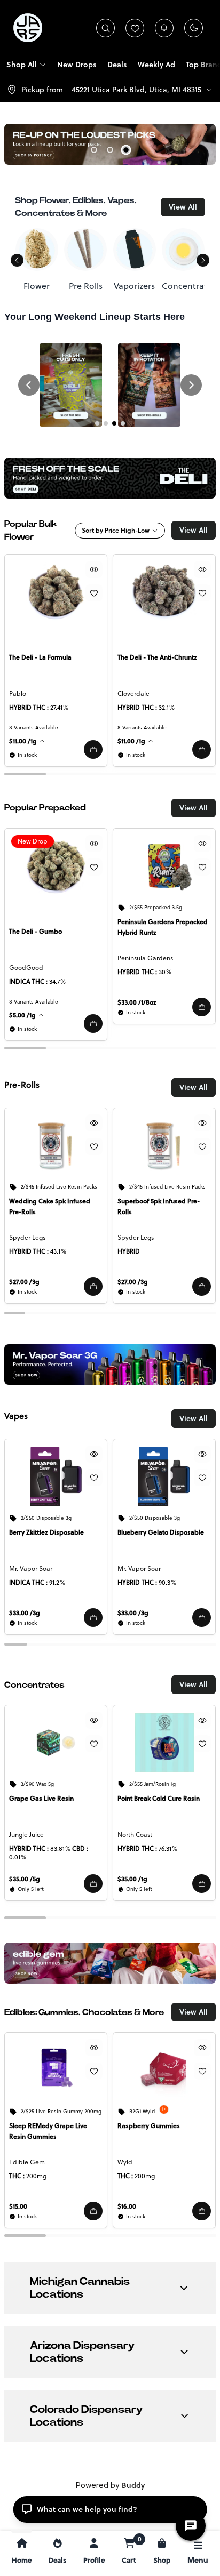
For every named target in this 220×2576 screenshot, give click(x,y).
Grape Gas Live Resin (41, 1798)
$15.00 (18, 2206)
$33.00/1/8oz (137, 1002)
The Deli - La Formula (40, 657)
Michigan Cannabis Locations (80, 2288)
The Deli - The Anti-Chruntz (157, 657)
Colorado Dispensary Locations (86, 2416)
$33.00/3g (25, 1613)
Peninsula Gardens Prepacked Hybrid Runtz (163, 927)
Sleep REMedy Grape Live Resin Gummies (48, 2131)
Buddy (133, 2485)
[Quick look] (94, 569)
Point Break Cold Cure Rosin (159, 1798)
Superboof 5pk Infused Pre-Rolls (159, 1206)
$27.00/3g (24, 1282)
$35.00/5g (25, 1879)
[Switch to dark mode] (194, 28)
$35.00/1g (132, 1879)
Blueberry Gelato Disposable (161, 1532)
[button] (93, 749)
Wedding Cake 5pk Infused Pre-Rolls (50, 1206)
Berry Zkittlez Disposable (46, 1532)
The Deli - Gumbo (36, 931)
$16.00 (127, 2206)
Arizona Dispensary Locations (82, 2352)
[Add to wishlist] (94, 593)
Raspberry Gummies (149, 2126)
